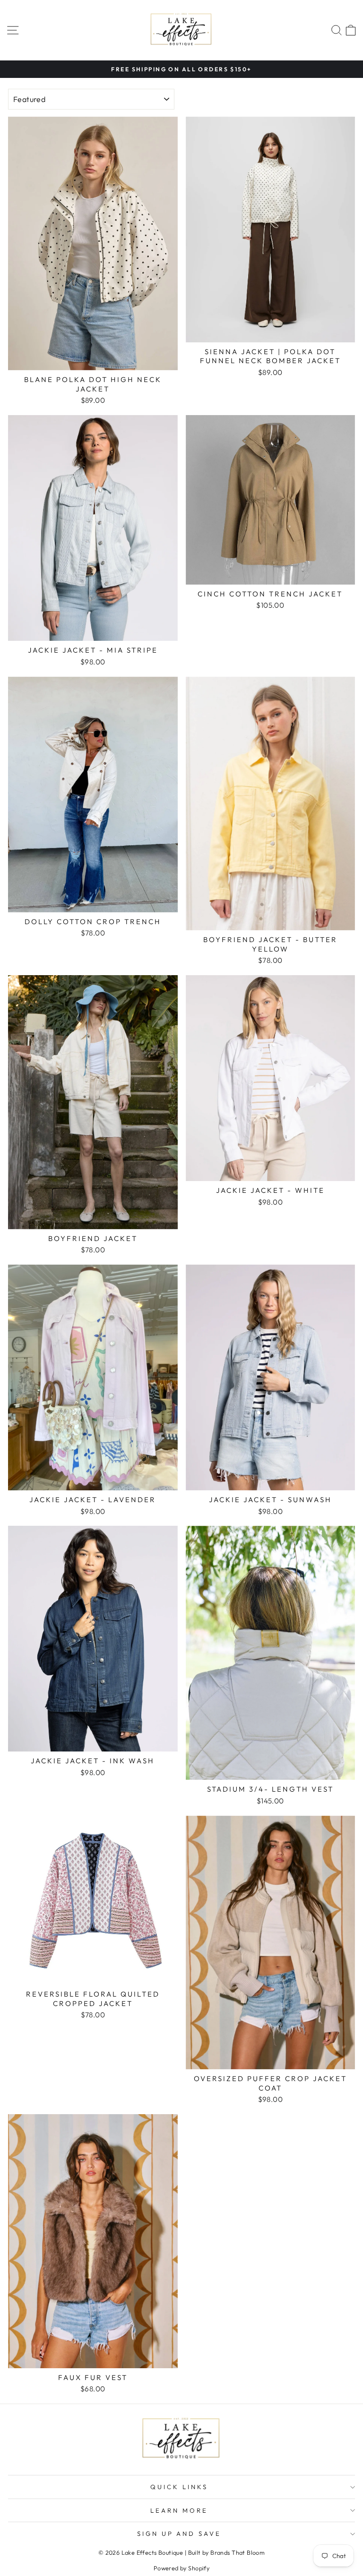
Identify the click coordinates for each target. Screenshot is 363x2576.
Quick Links (179, 2487)
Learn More (179, 2510)
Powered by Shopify (181, 2568)
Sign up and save (179, 2533)
